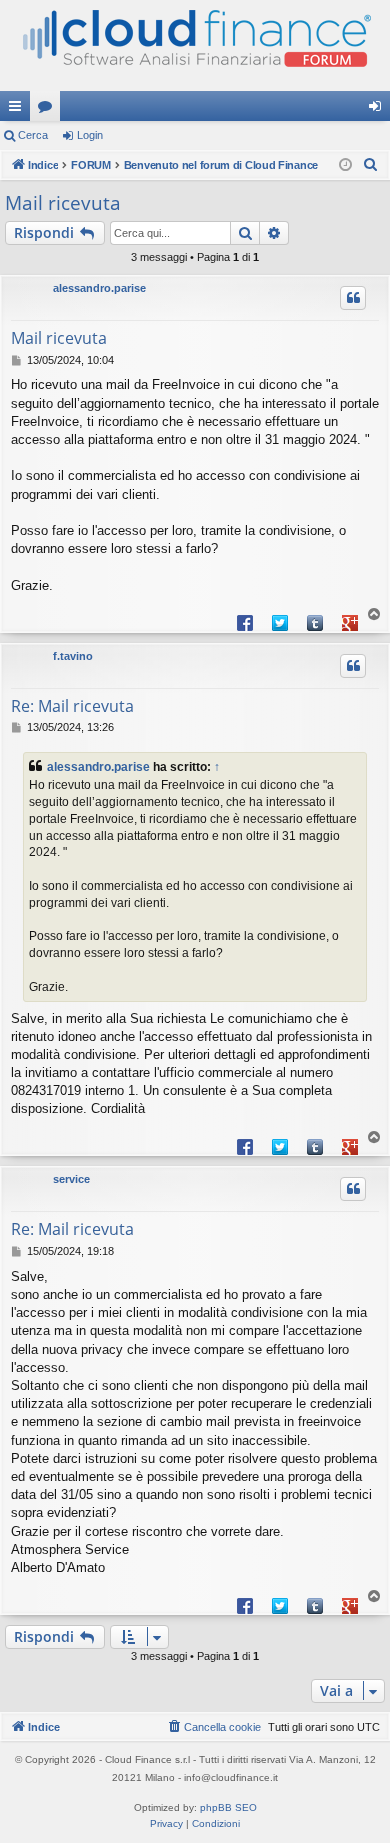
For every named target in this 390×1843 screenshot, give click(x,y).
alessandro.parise (99, 288)
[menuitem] (371, 165)
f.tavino (73, 656)
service (71, 1179)
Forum (49, 110)
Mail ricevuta (63, 203)
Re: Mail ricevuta (72, 706)
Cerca (33, 135)
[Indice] (195, 45)
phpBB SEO (228, 1807)
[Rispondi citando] (353, 298)
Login (90, 135)
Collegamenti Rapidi (19, 110)
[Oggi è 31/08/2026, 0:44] (345, 165)
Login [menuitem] (379, 110)
